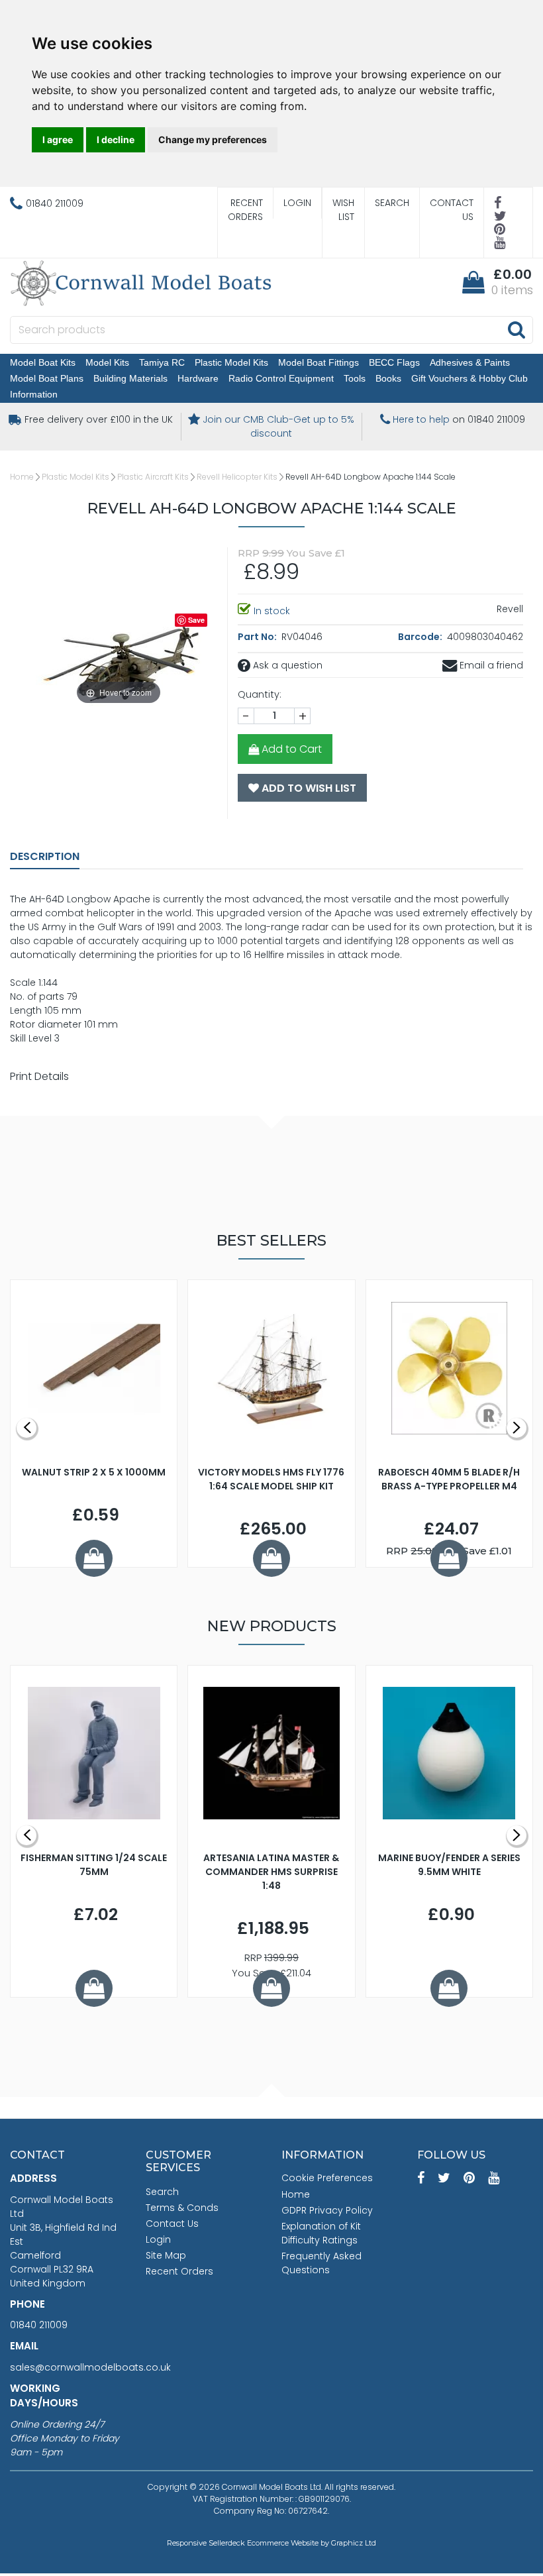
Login (297, 203)
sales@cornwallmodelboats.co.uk (90, 2367)
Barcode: (421, 637)
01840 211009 (39, 2325)
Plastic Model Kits (231, 362)
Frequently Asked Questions (321, 2263)
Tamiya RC (162, 362)
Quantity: (260, 694)
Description (45, 856)
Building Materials (130, 378)
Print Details (39, 1076)
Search (392, 203)
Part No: (258, 637)
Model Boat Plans (47, 378)
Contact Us (452, 210)
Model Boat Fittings (319, 362)
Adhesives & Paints (470, 362)
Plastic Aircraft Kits (153, 477)
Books (388, 378)
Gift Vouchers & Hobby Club (469, 378)
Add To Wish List (308, 788)
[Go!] (516, 329)
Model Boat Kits (43, 362)
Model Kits (107, 362)
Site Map (166, 2255)
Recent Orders (245, 210)
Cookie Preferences (327, 2178)
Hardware (198, 378)
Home (22, 477)
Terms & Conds (182, 2208)
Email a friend (490, 665)
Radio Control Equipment (281, 378)
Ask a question (286, 665)
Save (196, 620)
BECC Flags (394, 362)
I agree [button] (58, 139)
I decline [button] (116, 139)
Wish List (343, 210)
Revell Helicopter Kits (237, 477)
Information (34, 394)
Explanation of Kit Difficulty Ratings (321, 2233)
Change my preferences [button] (213, 139)
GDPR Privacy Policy (327, 2210)
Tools (355, 378)
